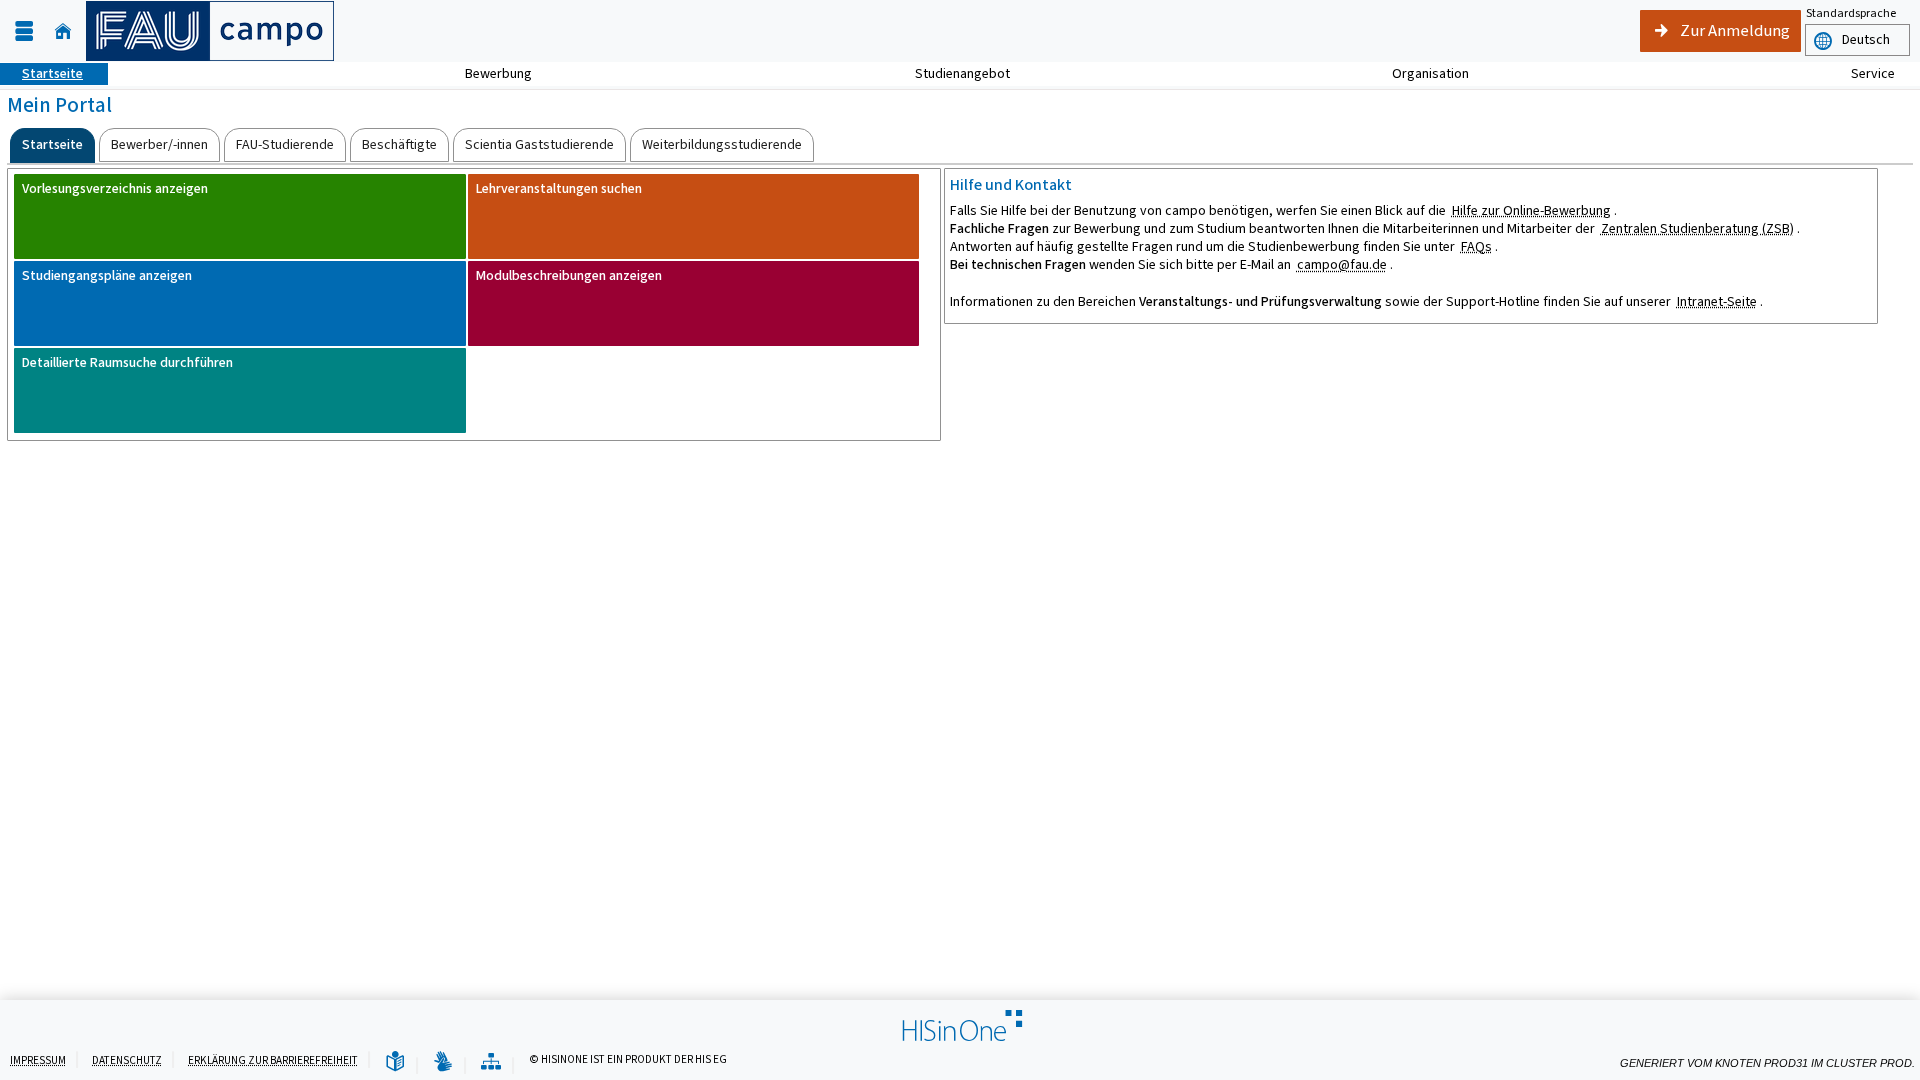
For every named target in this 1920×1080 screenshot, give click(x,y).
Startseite (41, 73)
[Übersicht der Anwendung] (491, 1062)
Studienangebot (951, 73)
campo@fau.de (1342, 264)
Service (1862, 73)
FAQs (1476, 246)
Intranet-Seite (1717, 301)
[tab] (52, 145)
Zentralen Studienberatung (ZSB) (1697, 228)
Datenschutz (127, 1060)
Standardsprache (1851, 13)
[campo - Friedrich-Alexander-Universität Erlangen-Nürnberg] (210, 31)
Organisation (1419, 73)
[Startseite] (63, 31)
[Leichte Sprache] (395, 1062)
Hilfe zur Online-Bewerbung (1531, 210)
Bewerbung (487, 73)
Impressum (38, 1060)
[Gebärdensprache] (443, 1062)
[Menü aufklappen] (24, 31)
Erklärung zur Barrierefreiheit (273, 1060)
